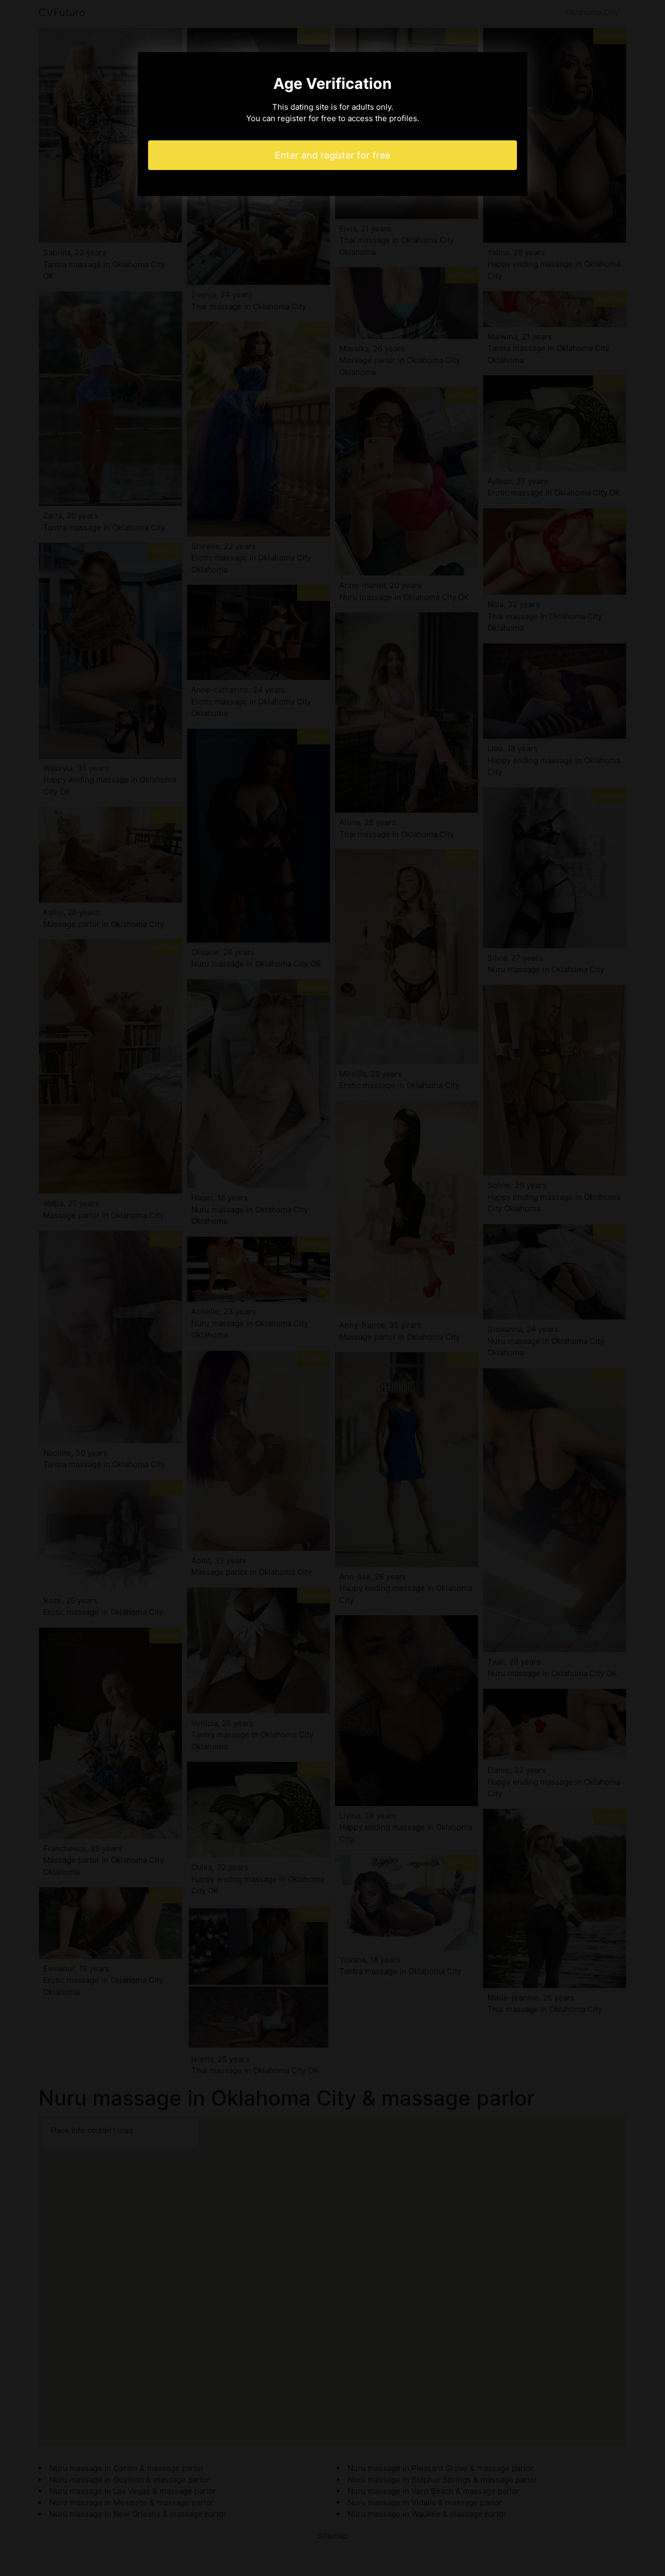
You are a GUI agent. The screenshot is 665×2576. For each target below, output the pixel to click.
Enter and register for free (332, 155)
